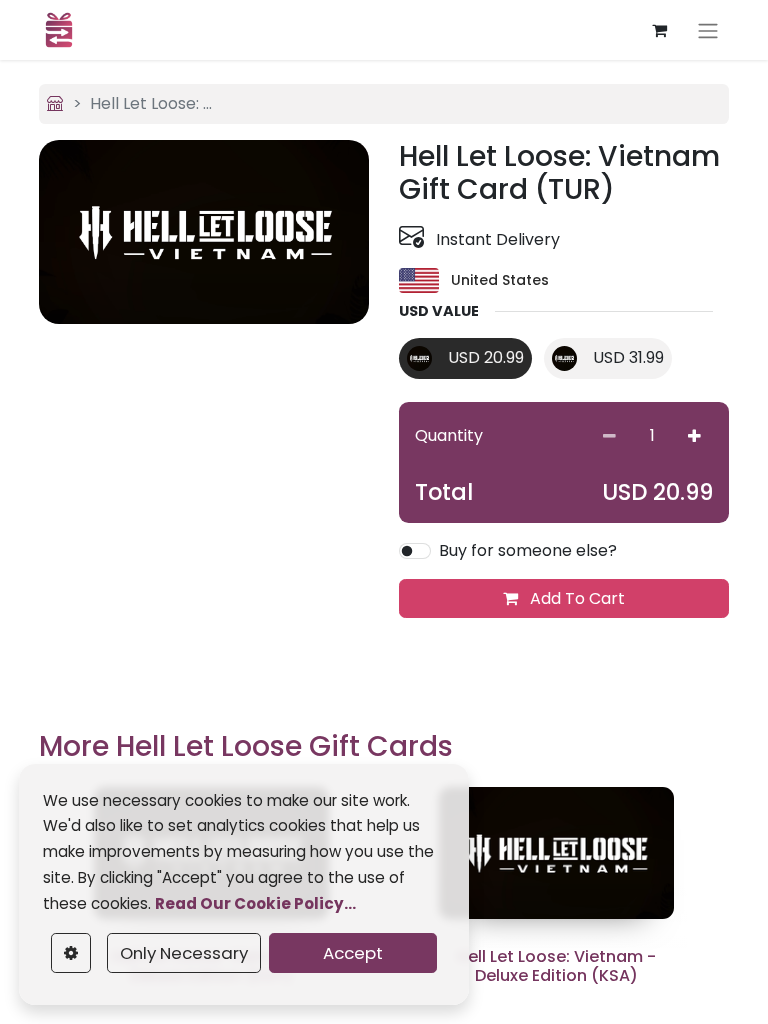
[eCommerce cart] (659, 30)
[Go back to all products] (55, 103)
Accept (353, 953)
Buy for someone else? (528, 550)
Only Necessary (184, 953)
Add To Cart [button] (575, 598)
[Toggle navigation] (708, 30)
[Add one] (694, 436)
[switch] (415, 551)
